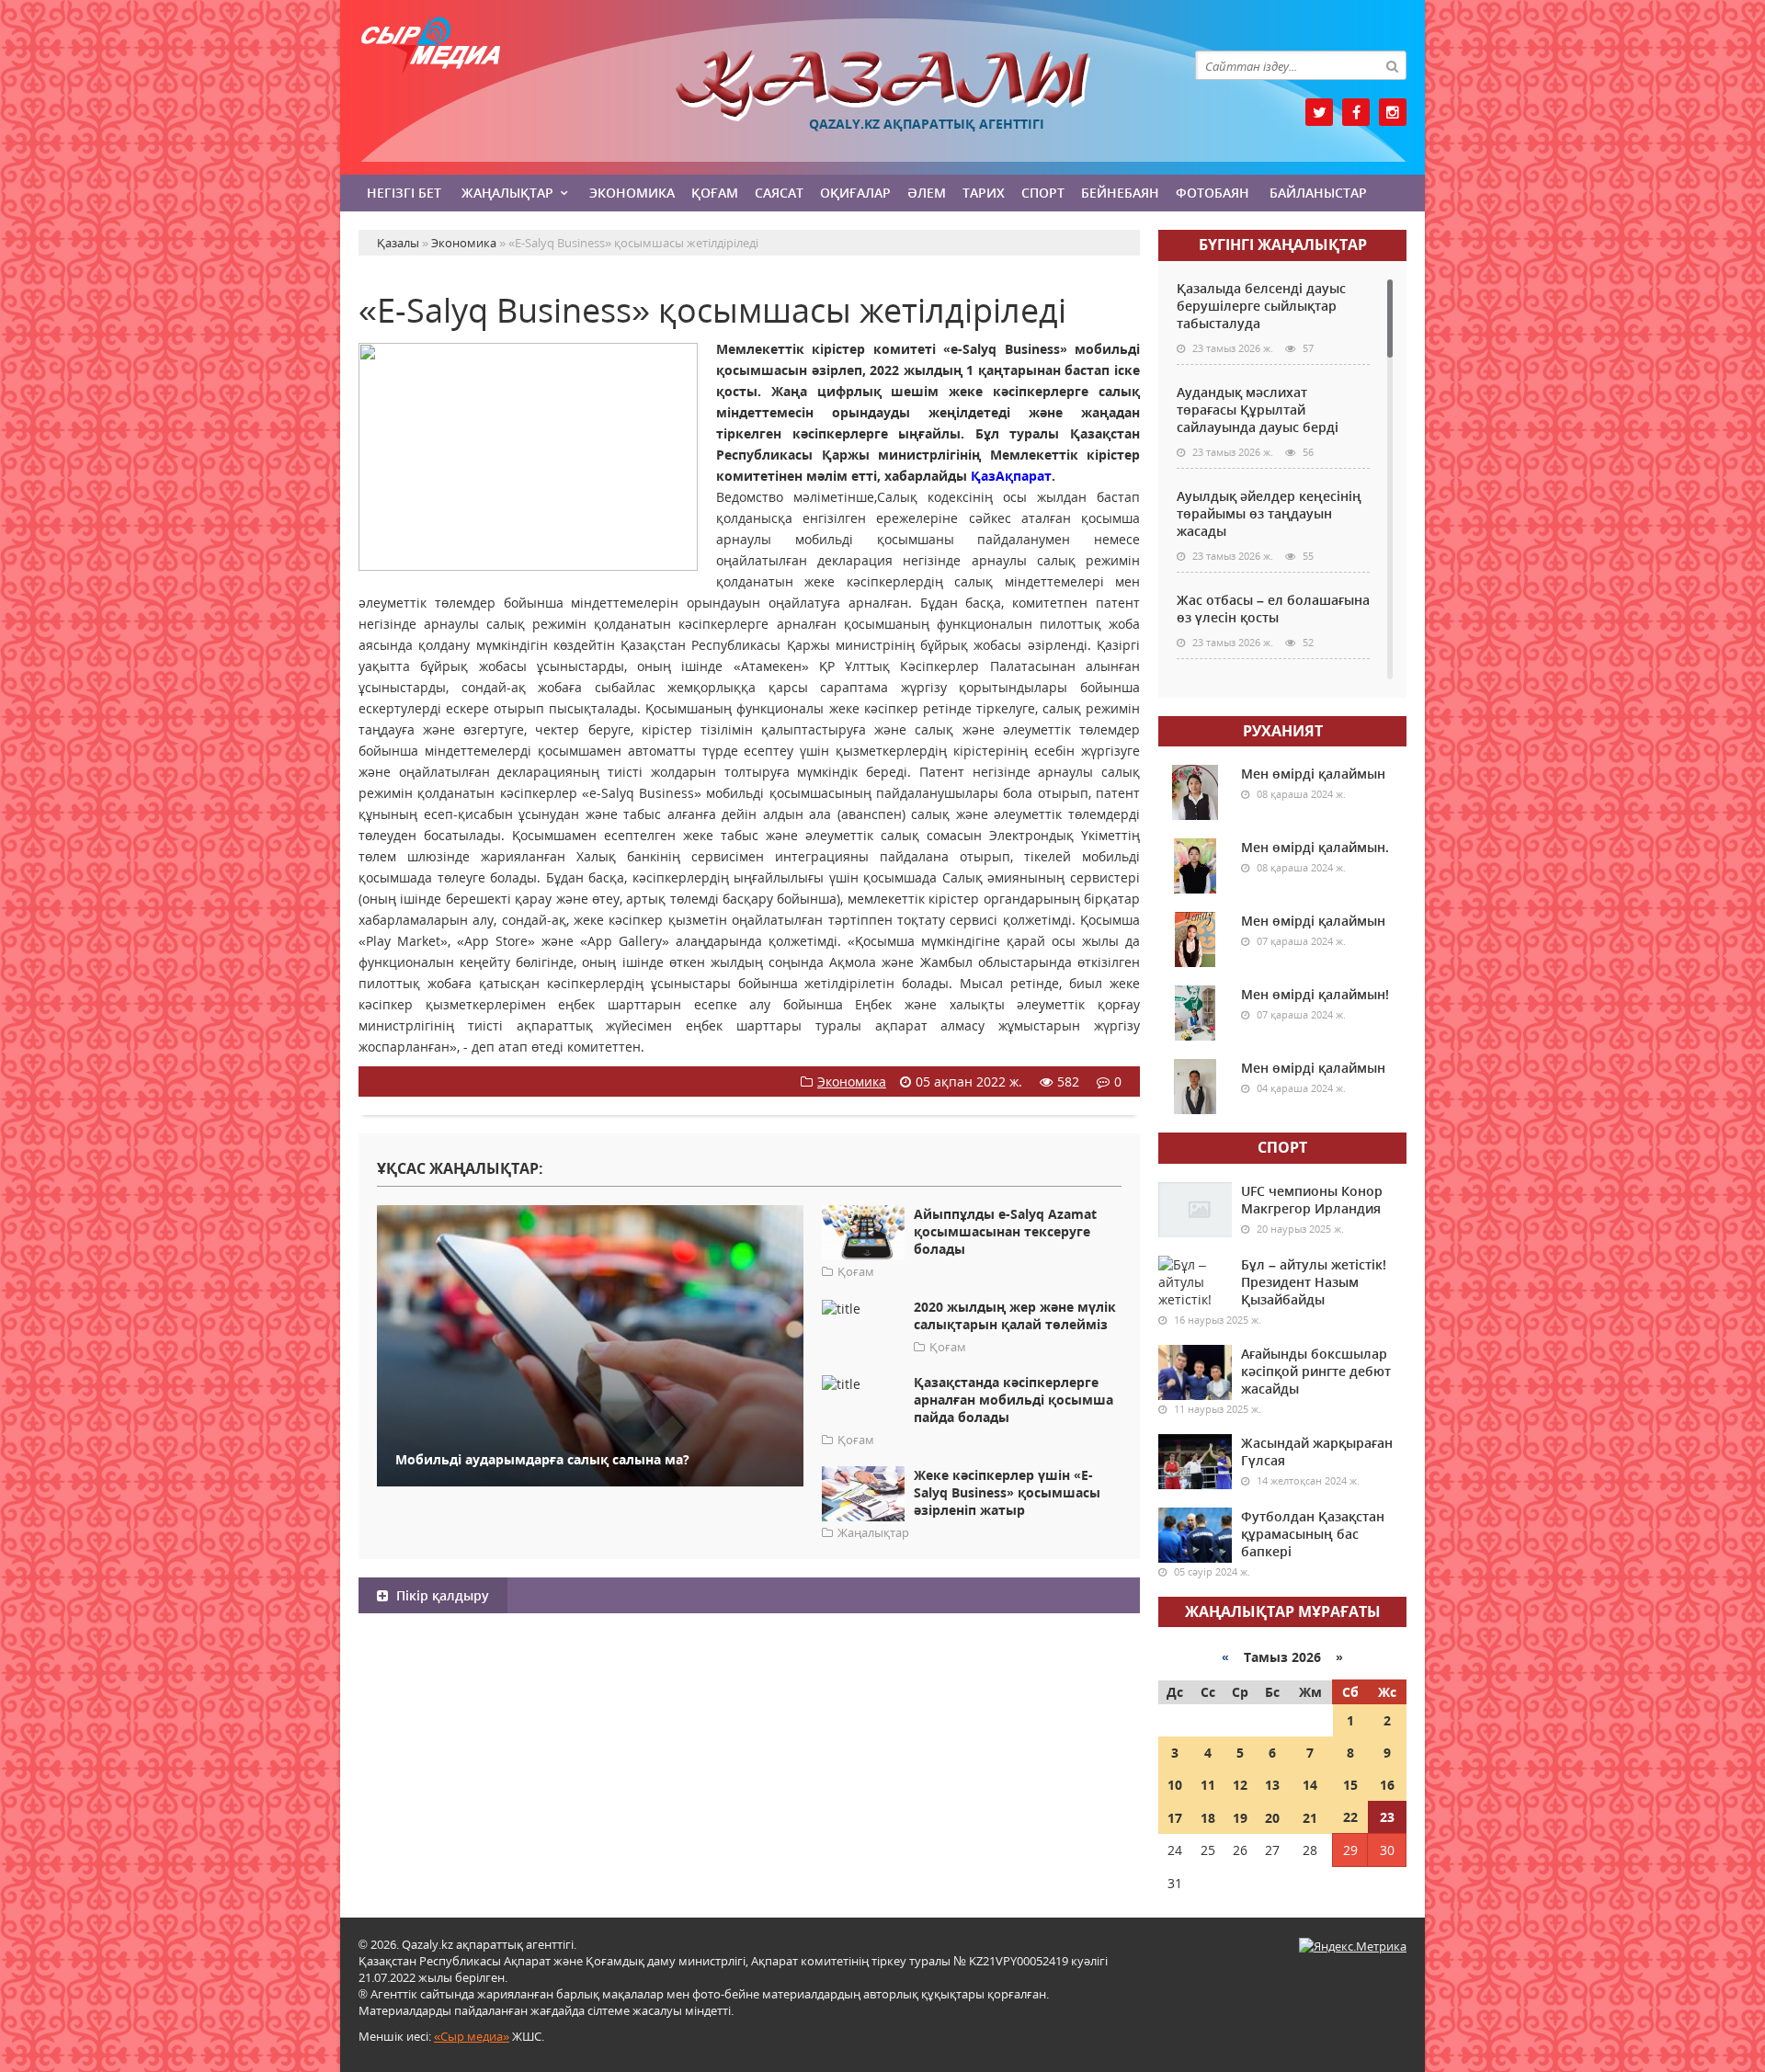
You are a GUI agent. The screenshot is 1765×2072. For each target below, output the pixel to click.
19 (1240, 1818)
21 (1310, 1818)
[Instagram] (1393, 112)
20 (1272, 1818)
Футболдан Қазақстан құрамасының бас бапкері (1313, 1534)
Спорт (1043, 193)
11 (1208, 1785)
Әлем (927, 193)
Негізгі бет (404, 193)
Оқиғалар (855, 193)
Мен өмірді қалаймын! (1315, 994)
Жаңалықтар (507, 193)
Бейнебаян (1120, 193)
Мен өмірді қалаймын (1313, 774)
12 (1240, 1785)
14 (1310, 1785)
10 (1175, 1785)
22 (1350, 1817)
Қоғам (715, 193)
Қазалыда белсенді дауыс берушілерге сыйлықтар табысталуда (1261, 306)
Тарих (984, 193)
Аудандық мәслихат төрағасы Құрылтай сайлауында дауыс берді (1258, 410)
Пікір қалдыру (441, 1595)
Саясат (779, 193)
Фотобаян (1213, 193)
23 (1387, 1817)
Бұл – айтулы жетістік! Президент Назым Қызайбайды (1314, 1282)
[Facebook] (1356, 112)
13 (1272, 1785)
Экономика (632, 193)
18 (1208, 1818)
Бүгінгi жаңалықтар (1283, 245)
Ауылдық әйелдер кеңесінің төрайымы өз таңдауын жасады (1269, 513)
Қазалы (882, 86)
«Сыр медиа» (472, 2036)
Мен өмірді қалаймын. (1315, 847)
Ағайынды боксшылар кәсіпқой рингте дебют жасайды (1316, 1371)
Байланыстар (1318, 193)
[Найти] (1392, 65)
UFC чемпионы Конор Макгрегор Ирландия (1312, 1200)
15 (1350, 1785)
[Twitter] (1319, 112)
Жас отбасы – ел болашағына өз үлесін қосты (1273, 609)
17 (1175, 1818)
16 (1387, 1785)
